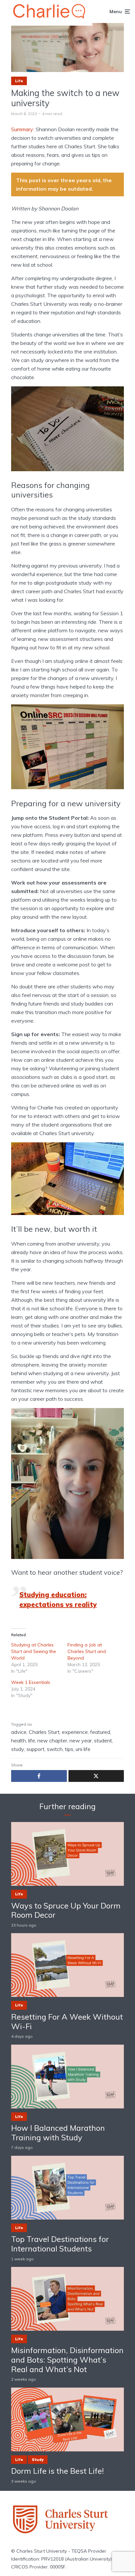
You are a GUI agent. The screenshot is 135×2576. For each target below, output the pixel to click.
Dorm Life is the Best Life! (58, 2471)
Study (38, 2460)
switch (55, 1749)
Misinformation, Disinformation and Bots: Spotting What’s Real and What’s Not (67, 2360)
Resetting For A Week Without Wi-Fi (67, 2022)
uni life (83, 1749)
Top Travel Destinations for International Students (60, 2244)
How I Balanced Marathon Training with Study (58, 2133)
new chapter (52, 1740)
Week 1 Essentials (31, 1682)
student (103, 1740)
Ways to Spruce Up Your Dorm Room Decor (66, 1910)
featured (100, 1732)
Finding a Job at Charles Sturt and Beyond (87, 1651)
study (18, 1749)
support (36, 1749)
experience (75, 1732)
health (19, 1740)
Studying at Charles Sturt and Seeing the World (34, 1651)
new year (81, 1740)
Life (19, 81)
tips (69, 1749)
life (32, 1740)
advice (19, 1732)
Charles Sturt (44, 1732)
